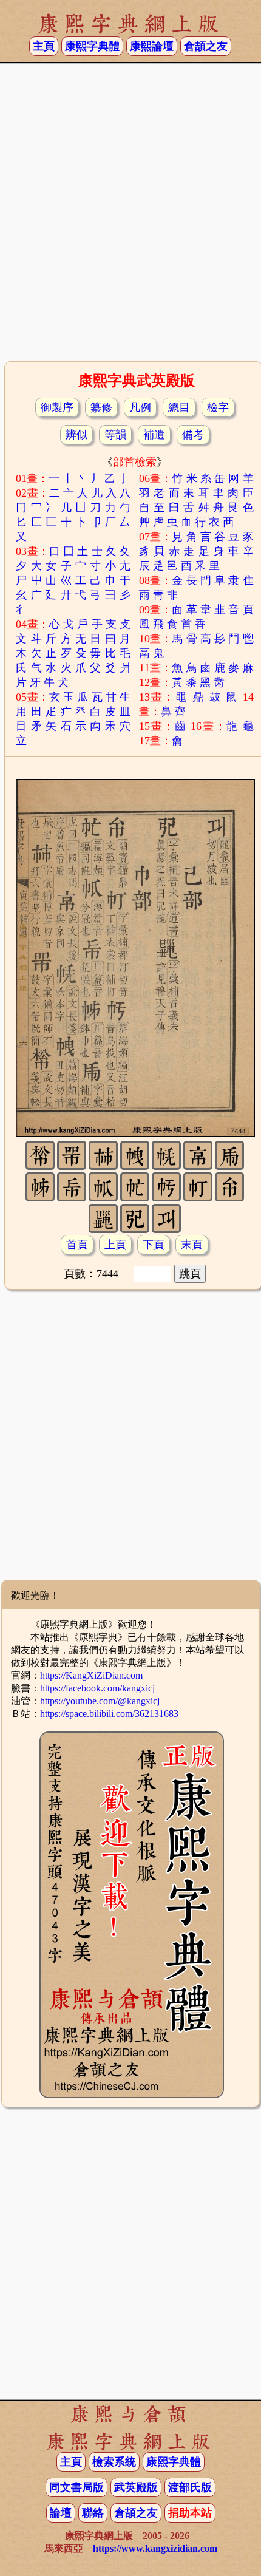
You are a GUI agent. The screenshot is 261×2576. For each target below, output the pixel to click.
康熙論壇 (152, 46)
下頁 (154, 1245)
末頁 (192, 1245)
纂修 (101, 407)
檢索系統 (114, 2462)
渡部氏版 (190, 2487)
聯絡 (93, 2513)
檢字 (218, 407)
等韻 (115, 435)
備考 (193, 435)
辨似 (76, 435)
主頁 (44, 46)
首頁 (77, 1245)
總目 (179, 407)
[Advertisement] (130, 216)
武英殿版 (136, 2487)
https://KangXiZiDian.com (91, 1675)
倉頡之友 (206, 46)
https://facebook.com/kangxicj (97, 1688)
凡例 (140, 407)
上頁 (115, 1245)
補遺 (154, 435)
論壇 (61, 2513)
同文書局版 (76, 2487)
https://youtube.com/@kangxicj (100, 1701)
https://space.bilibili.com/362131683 (109, 1714)
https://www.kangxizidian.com (155, 2548)
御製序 (57, 407)
